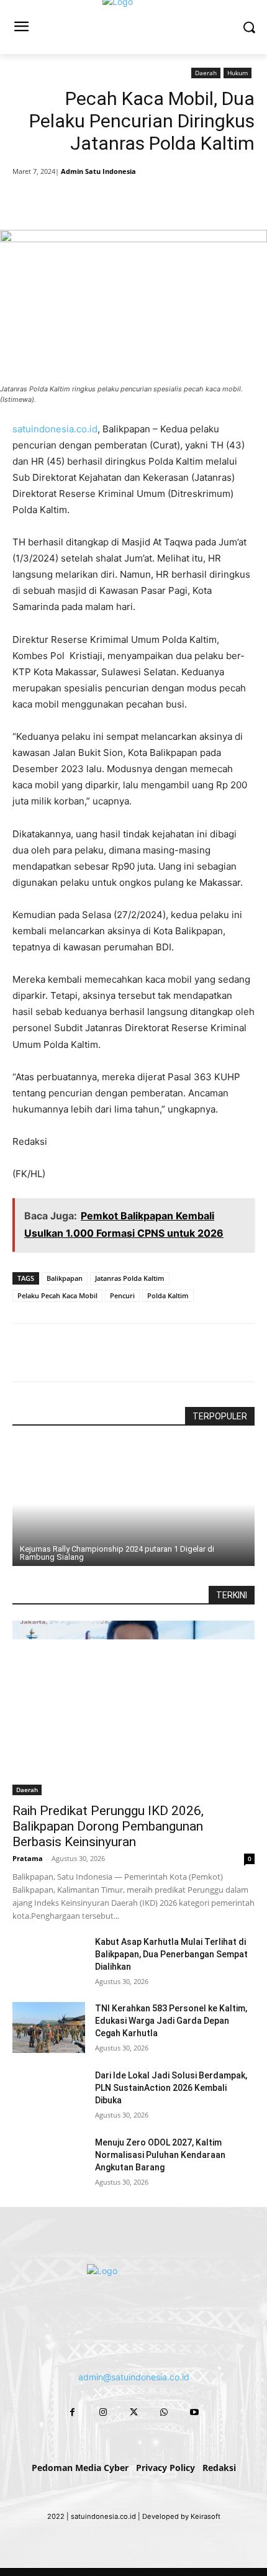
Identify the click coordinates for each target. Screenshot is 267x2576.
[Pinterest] (121, 199)
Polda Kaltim (168, 1295)
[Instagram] (103, 2412)
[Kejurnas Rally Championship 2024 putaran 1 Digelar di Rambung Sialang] (133, 1504)
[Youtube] (195, 2412)
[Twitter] (93, 199)
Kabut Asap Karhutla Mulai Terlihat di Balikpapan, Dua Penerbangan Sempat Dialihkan (171, 1954)
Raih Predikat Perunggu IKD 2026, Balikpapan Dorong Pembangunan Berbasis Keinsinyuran (108, 1826)
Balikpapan (65, 1278)
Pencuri (122, 1295)
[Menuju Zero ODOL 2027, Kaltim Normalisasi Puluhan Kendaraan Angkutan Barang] (49, 2162)
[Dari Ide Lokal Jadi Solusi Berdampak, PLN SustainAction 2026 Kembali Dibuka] (49, 2095)
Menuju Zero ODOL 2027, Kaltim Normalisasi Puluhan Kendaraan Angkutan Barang (160, 2155)
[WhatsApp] (150, 199)
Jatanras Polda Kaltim (130, 1278)
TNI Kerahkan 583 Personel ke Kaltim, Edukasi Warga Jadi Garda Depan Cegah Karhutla (171, 2021)
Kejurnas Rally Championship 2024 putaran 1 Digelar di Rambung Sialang (117, 1553)
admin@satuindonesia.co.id (134, 2377)
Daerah (206, 73)
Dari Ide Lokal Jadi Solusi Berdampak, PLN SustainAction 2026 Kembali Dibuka (171, 2088)
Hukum (238, 73)
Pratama (28, 1858)
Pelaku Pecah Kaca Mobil (57, 1295)
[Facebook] (64, 199)
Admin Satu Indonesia (98, 171)
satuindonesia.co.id (55, 429)
